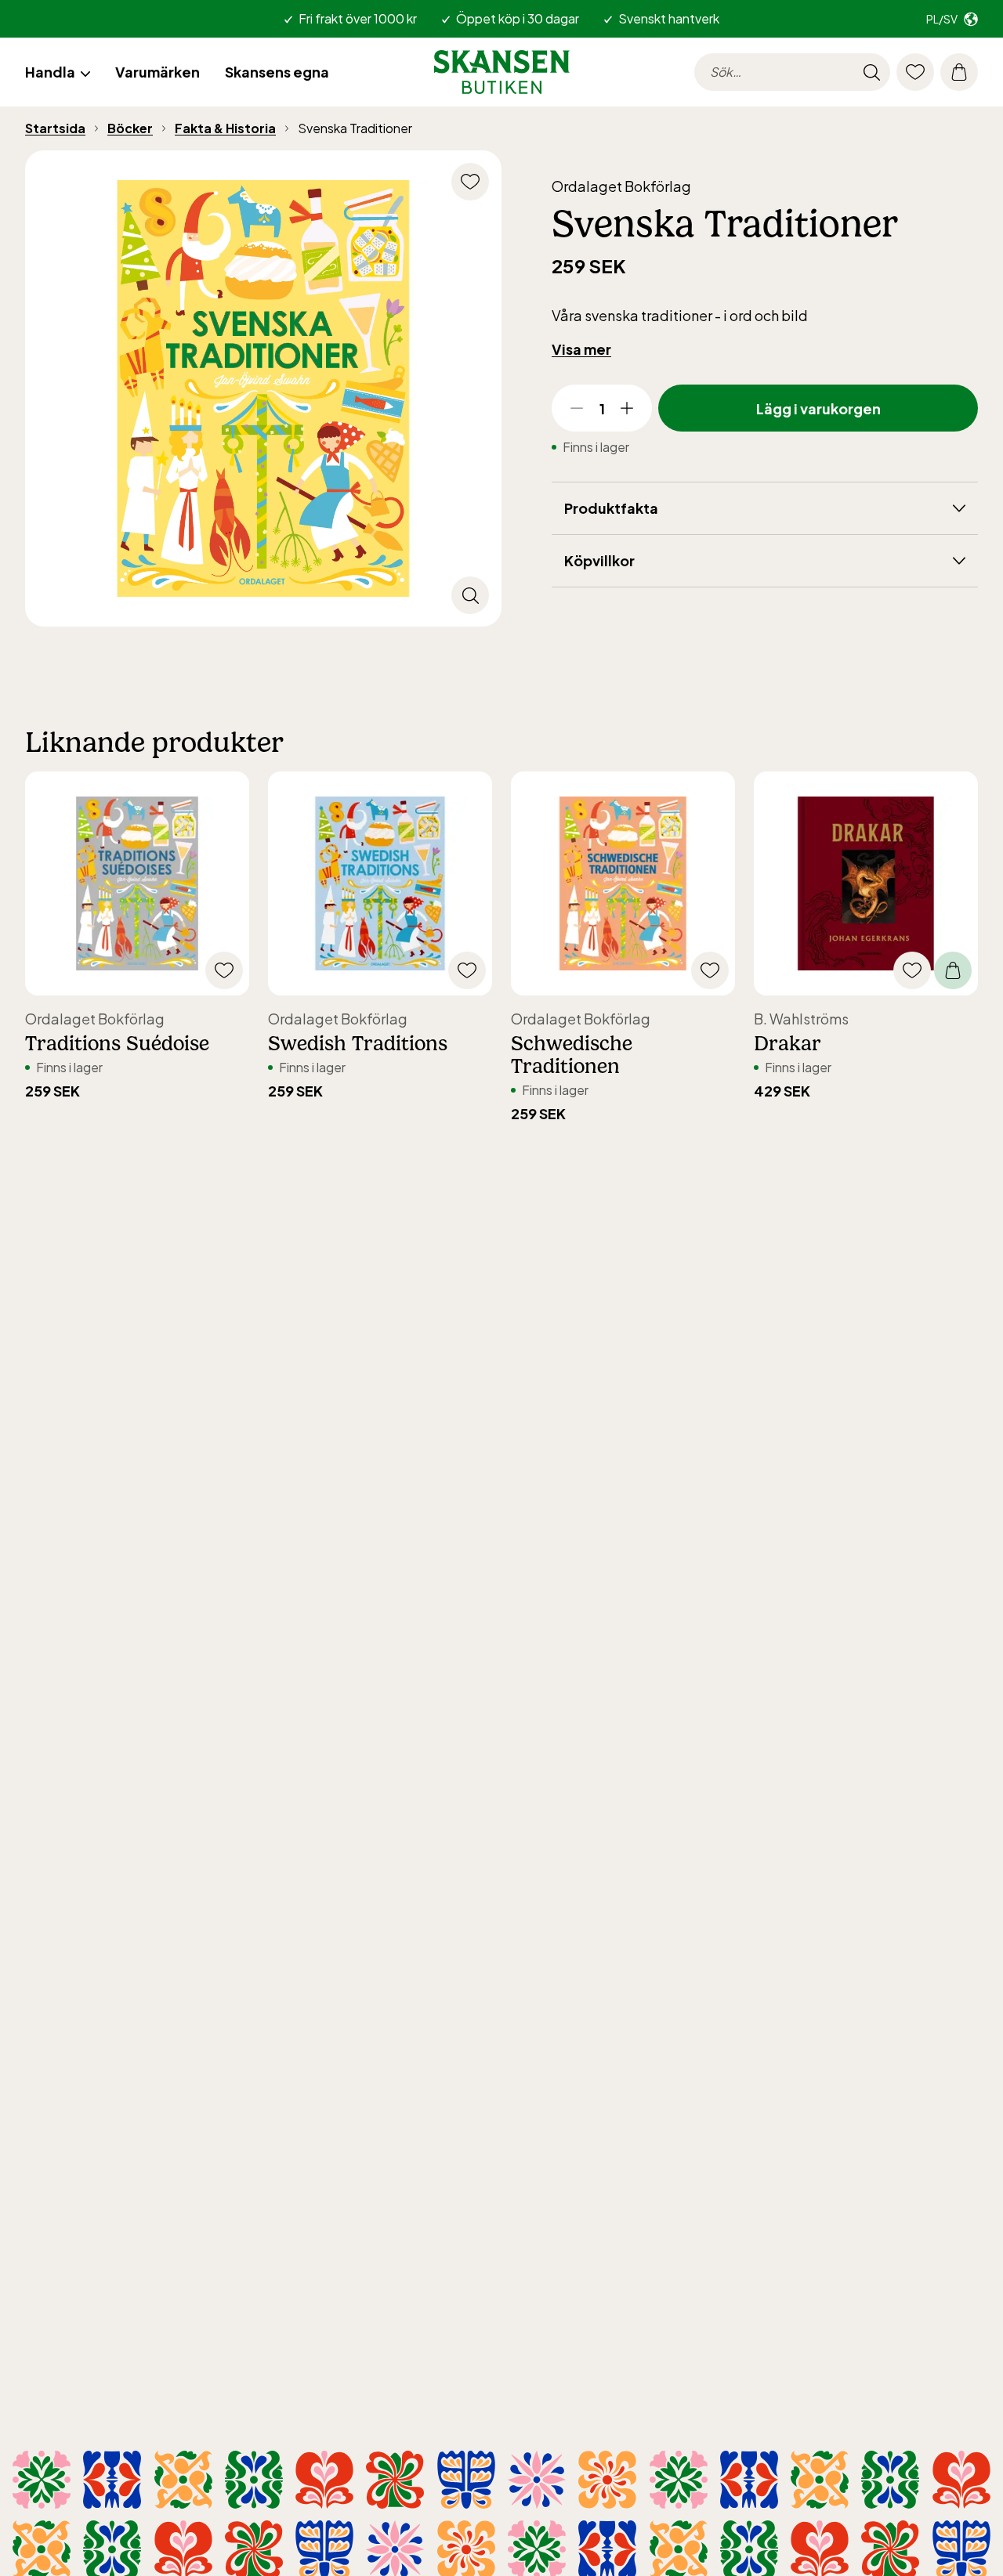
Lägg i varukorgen (818, 408)
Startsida (55, 128)
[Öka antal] (627, 408)
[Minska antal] (577, 408)
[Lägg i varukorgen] (953, 970)
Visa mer (581, 349)
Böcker (130, 128)
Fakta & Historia (225, 128)
